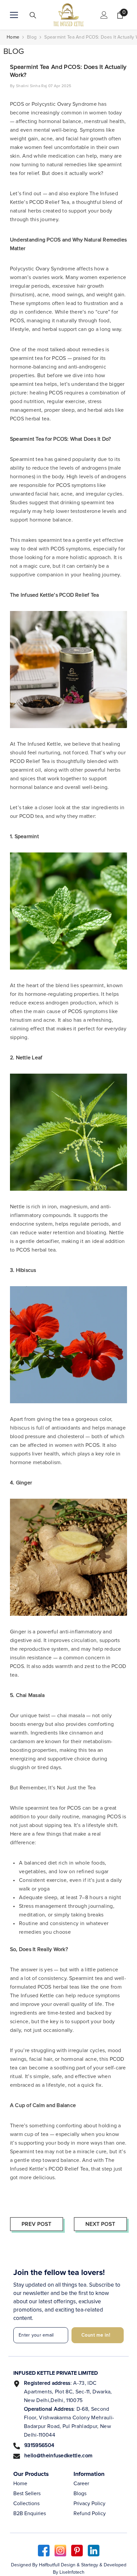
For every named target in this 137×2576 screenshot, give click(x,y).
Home (13, 37)
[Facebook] (44, 2551)
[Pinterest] (77, 2551)
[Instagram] (60, 2551)
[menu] (14, 15)
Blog (32, 37)
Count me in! (96, 2335)
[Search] (33, 15)
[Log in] (104, 15)
